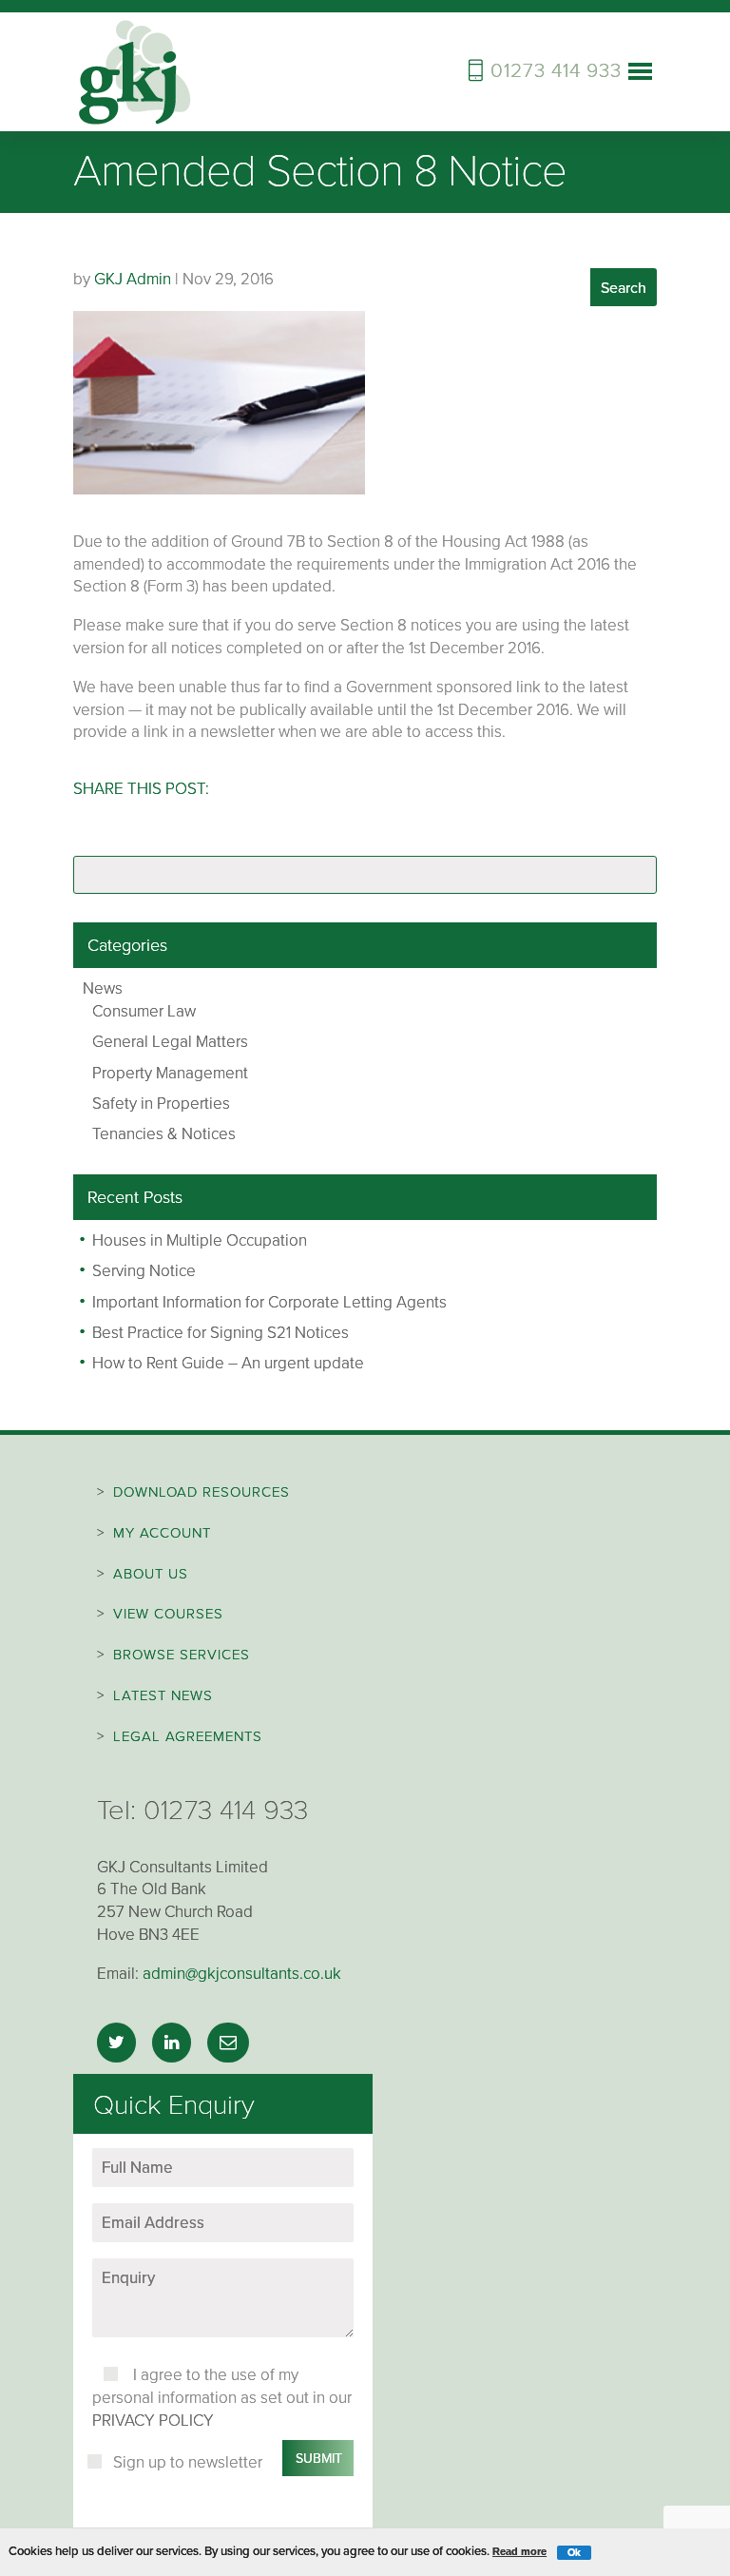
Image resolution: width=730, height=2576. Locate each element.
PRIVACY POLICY (153, 2421)
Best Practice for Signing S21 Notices (221, 1333)
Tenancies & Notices (164, 1134)
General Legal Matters (170, 1042)
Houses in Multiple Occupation (200, 1240)
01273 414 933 (226, 1810)
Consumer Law (144, 1011)
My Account (162, 1533)
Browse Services (182, 1655)
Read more (519, 2551)
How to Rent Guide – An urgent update (228, 1363)
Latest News (163, 1695)
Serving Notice (144, 1271)
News (103, 988)
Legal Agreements (188, 1736)
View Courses (168, 1614)
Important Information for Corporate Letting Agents (269, 1302)
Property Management (170, 1073)
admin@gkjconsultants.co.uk (242, 1974)
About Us (151, 1574)
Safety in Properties (161, 1104)
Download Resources (202, 1492)
